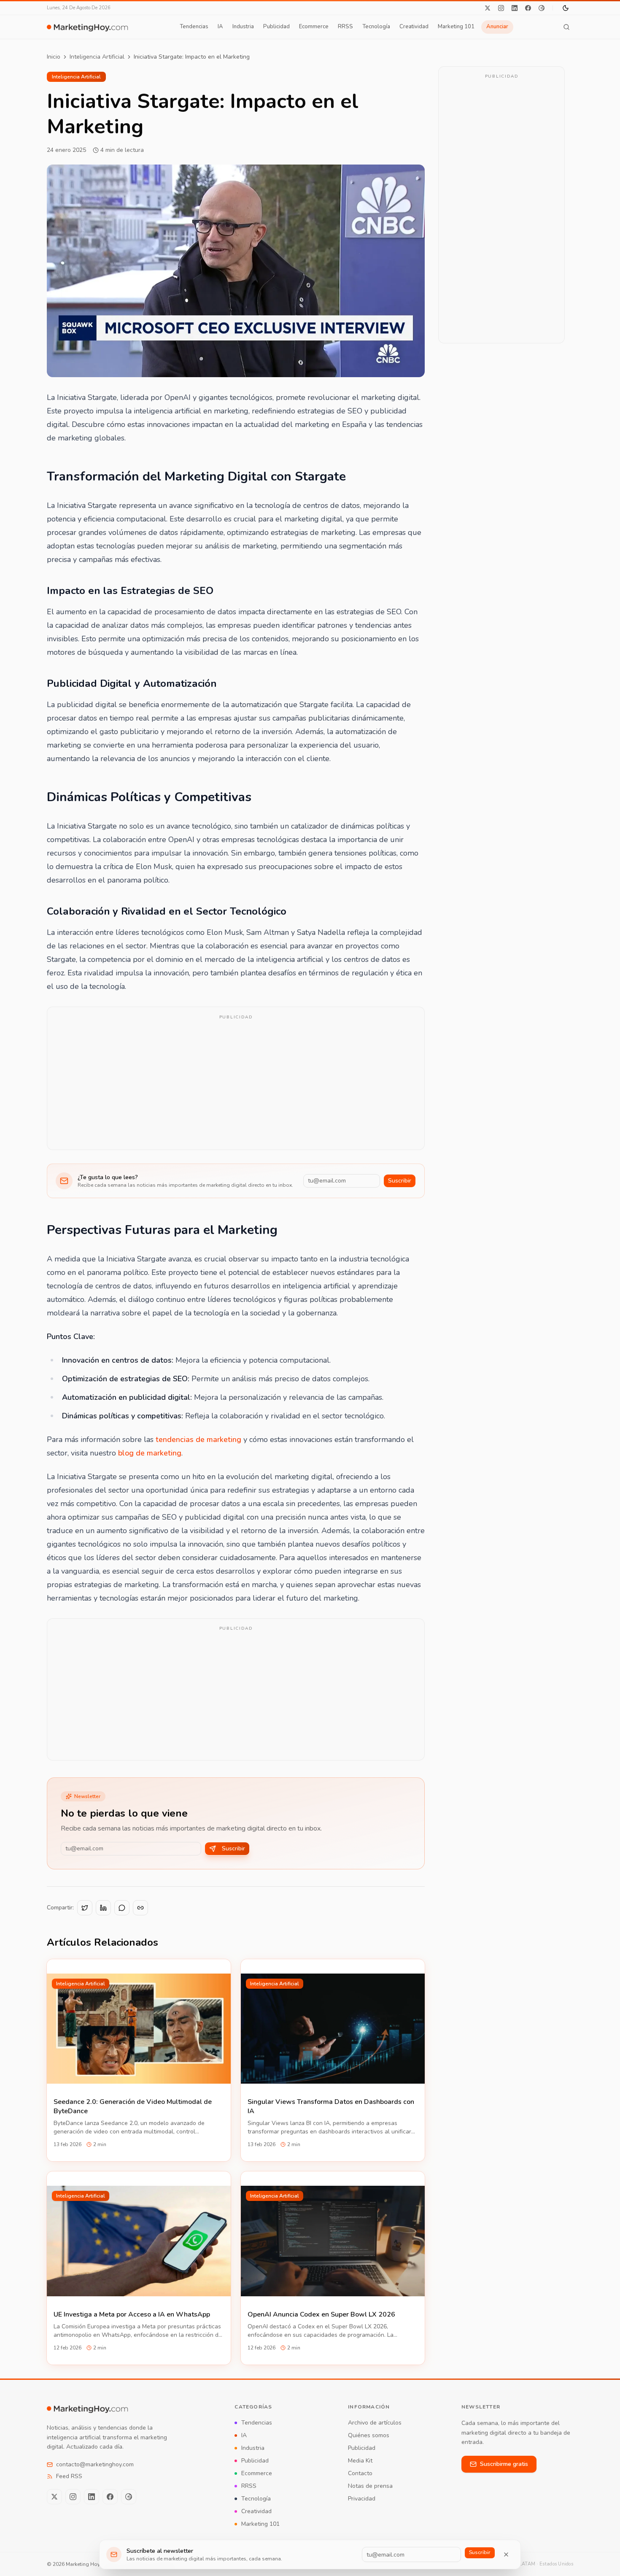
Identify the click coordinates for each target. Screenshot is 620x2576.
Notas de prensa (370, 2486)
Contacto (360, 2473)
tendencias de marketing (198, 1439)
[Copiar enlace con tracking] (140, 1908)
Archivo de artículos (375, 2423)
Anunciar (497, 27)
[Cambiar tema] (566, 8)
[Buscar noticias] (566, 27)
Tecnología (376, 27)
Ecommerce (314, 27)
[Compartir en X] (85, 1908)
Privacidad (362, 2499)
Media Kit (360, 2461)
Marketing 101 (456, 27)
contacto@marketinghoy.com (95, 2464)
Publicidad (276, 27)
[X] (488, 8)
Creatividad (414, 27)
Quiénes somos (369, 2435)
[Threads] (542, 8)
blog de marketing (150, 1453)
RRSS (345, 27)
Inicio (54, 57)
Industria (243, 27)
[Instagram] (501, 8)
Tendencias (194, 27)
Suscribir (400, 1181)
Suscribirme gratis (504, 2464)
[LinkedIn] (515, 8)
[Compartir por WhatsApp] (122, 1908)
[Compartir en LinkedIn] (103, 1908)
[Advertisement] (236, 1084)
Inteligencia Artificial (97, 57)
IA (220, 27)
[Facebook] (528, 8)
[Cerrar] (506, 2554)
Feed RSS (69, 2476)
